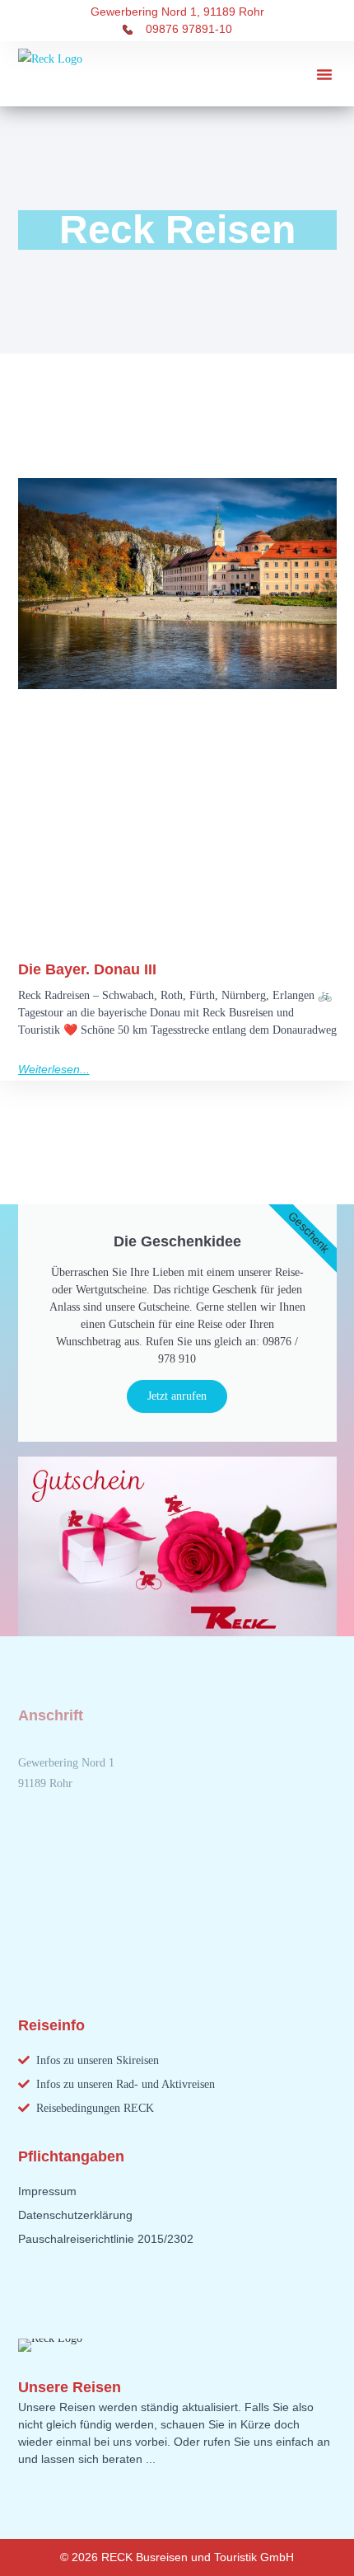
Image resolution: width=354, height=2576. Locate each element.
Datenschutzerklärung (75, 2215)
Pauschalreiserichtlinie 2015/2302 (106, 2239)
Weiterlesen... (54, 1069)
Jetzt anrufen (177, 1396)
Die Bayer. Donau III (87, 969)
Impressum (47, 2191)
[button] (324, 74)
